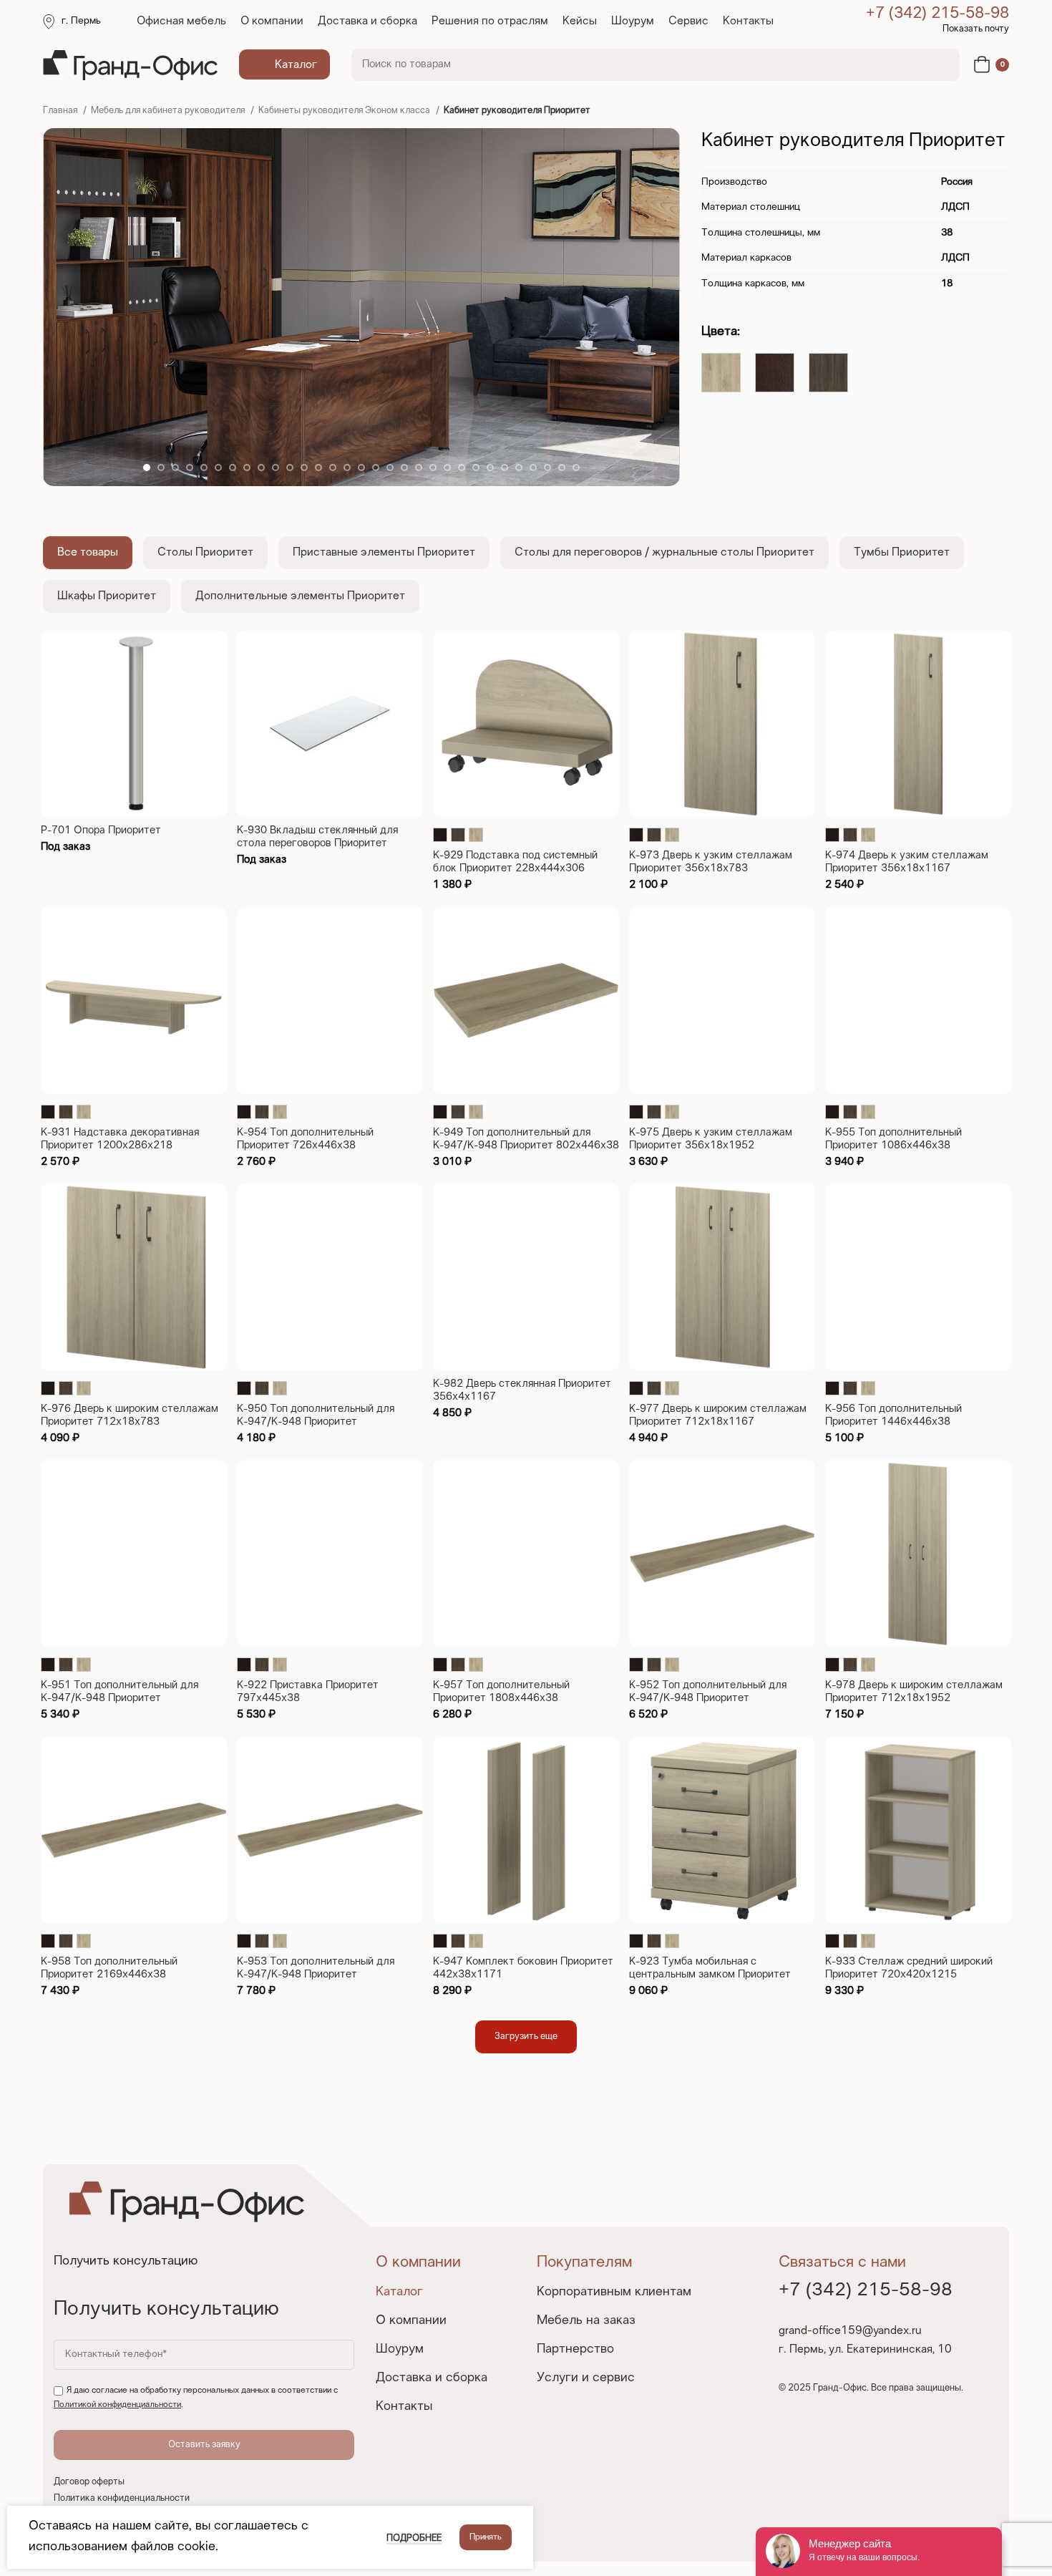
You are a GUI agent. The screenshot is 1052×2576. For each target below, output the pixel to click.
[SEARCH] (940, 65)
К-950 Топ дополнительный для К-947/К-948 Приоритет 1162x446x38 (316, 1422)
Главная (61, 111)
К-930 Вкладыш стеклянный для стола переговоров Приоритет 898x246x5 (317, 843)
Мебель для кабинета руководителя (169, 111)
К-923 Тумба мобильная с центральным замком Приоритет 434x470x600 (710, 1975)
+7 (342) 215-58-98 (937, 14)
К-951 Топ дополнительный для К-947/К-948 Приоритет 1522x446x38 (120, 1698)
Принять (486, 2537)
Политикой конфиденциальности (117, 2405)
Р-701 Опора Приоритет (101, 831)
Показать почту (976, 29)
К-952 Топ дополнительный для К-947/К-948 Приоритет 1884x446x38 (708, 1698)
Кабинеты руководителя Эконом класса (345, 111)
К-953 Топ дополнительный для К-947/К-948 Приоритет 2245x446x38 (316, 1975)
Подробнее (414, 2539)
